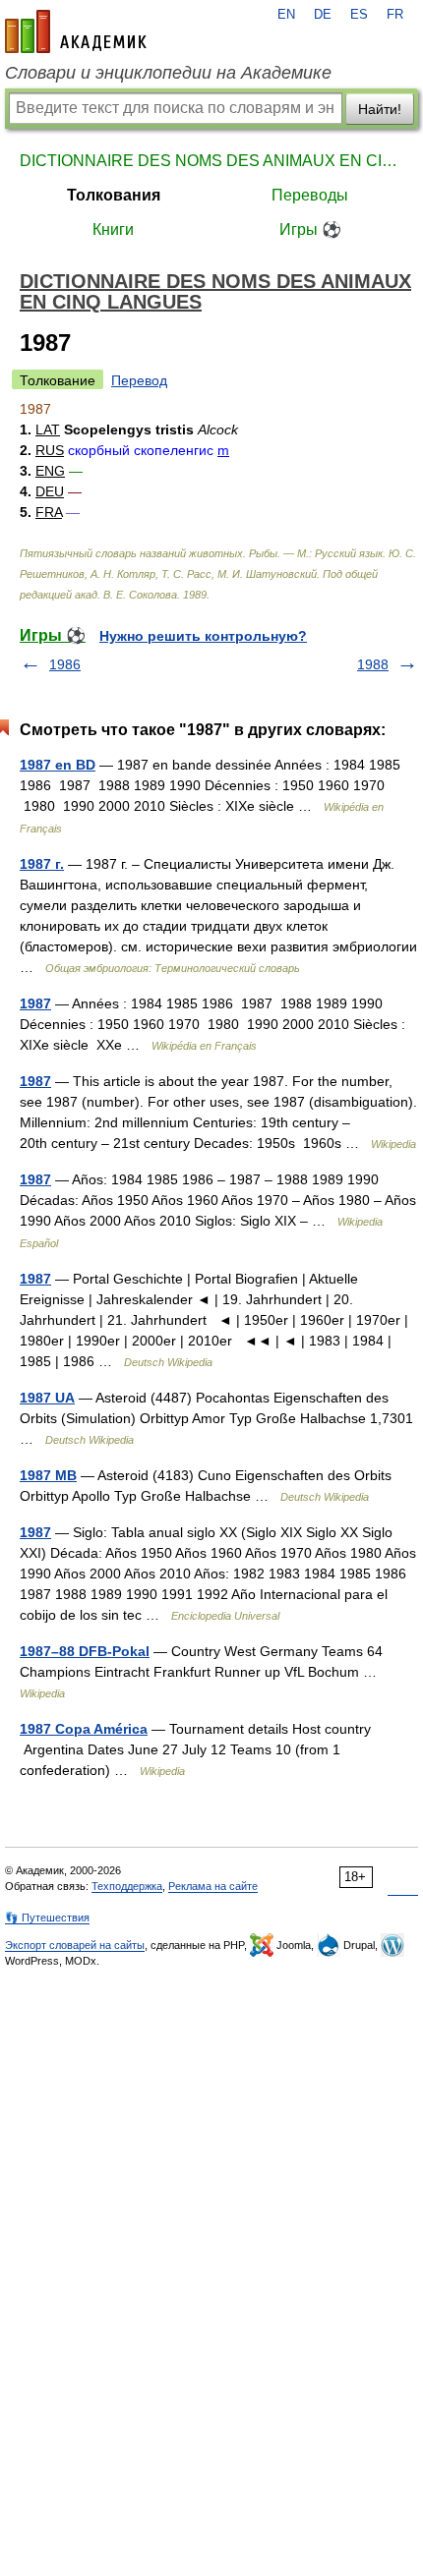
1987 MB (48, 1475)
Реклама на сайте (213, 1886)
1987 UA (47, 1398)
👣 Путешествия (47, 1918)
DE (323, 15)
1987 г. (42, 864)
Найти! (380, 109)
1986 (65, 664)
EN (286, 15)
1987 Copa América (84, 1729)
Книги (113, 229)
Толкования (114, 195)
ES (359, 15)
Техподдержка (127, 1886)
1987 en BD (58, 765)
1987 (35, 1003)
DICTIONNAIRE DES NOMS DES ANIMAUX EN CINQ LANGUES (211, 161)
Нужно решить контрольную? (203, 636)
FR (395, 15)
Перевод (139, 380)
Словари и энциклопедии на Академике (168, 73)
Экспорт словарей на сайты (75, 1945)
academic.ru (76, 31)
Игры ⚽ (310, 229)
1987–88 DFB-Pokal (85, 1651)
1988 (373, 664)
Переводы (310, 195)
